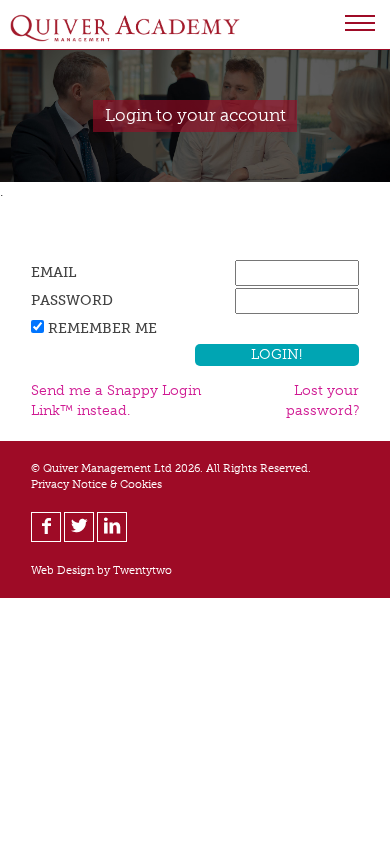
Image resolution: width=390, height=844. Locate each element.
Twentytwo (142, 570)
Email (53, 272)
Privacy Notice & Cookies (96, 484)
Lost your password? (322, 400)
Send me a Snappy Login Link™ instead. (116, 400)
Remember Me (102, 328)
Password (72, 300)
